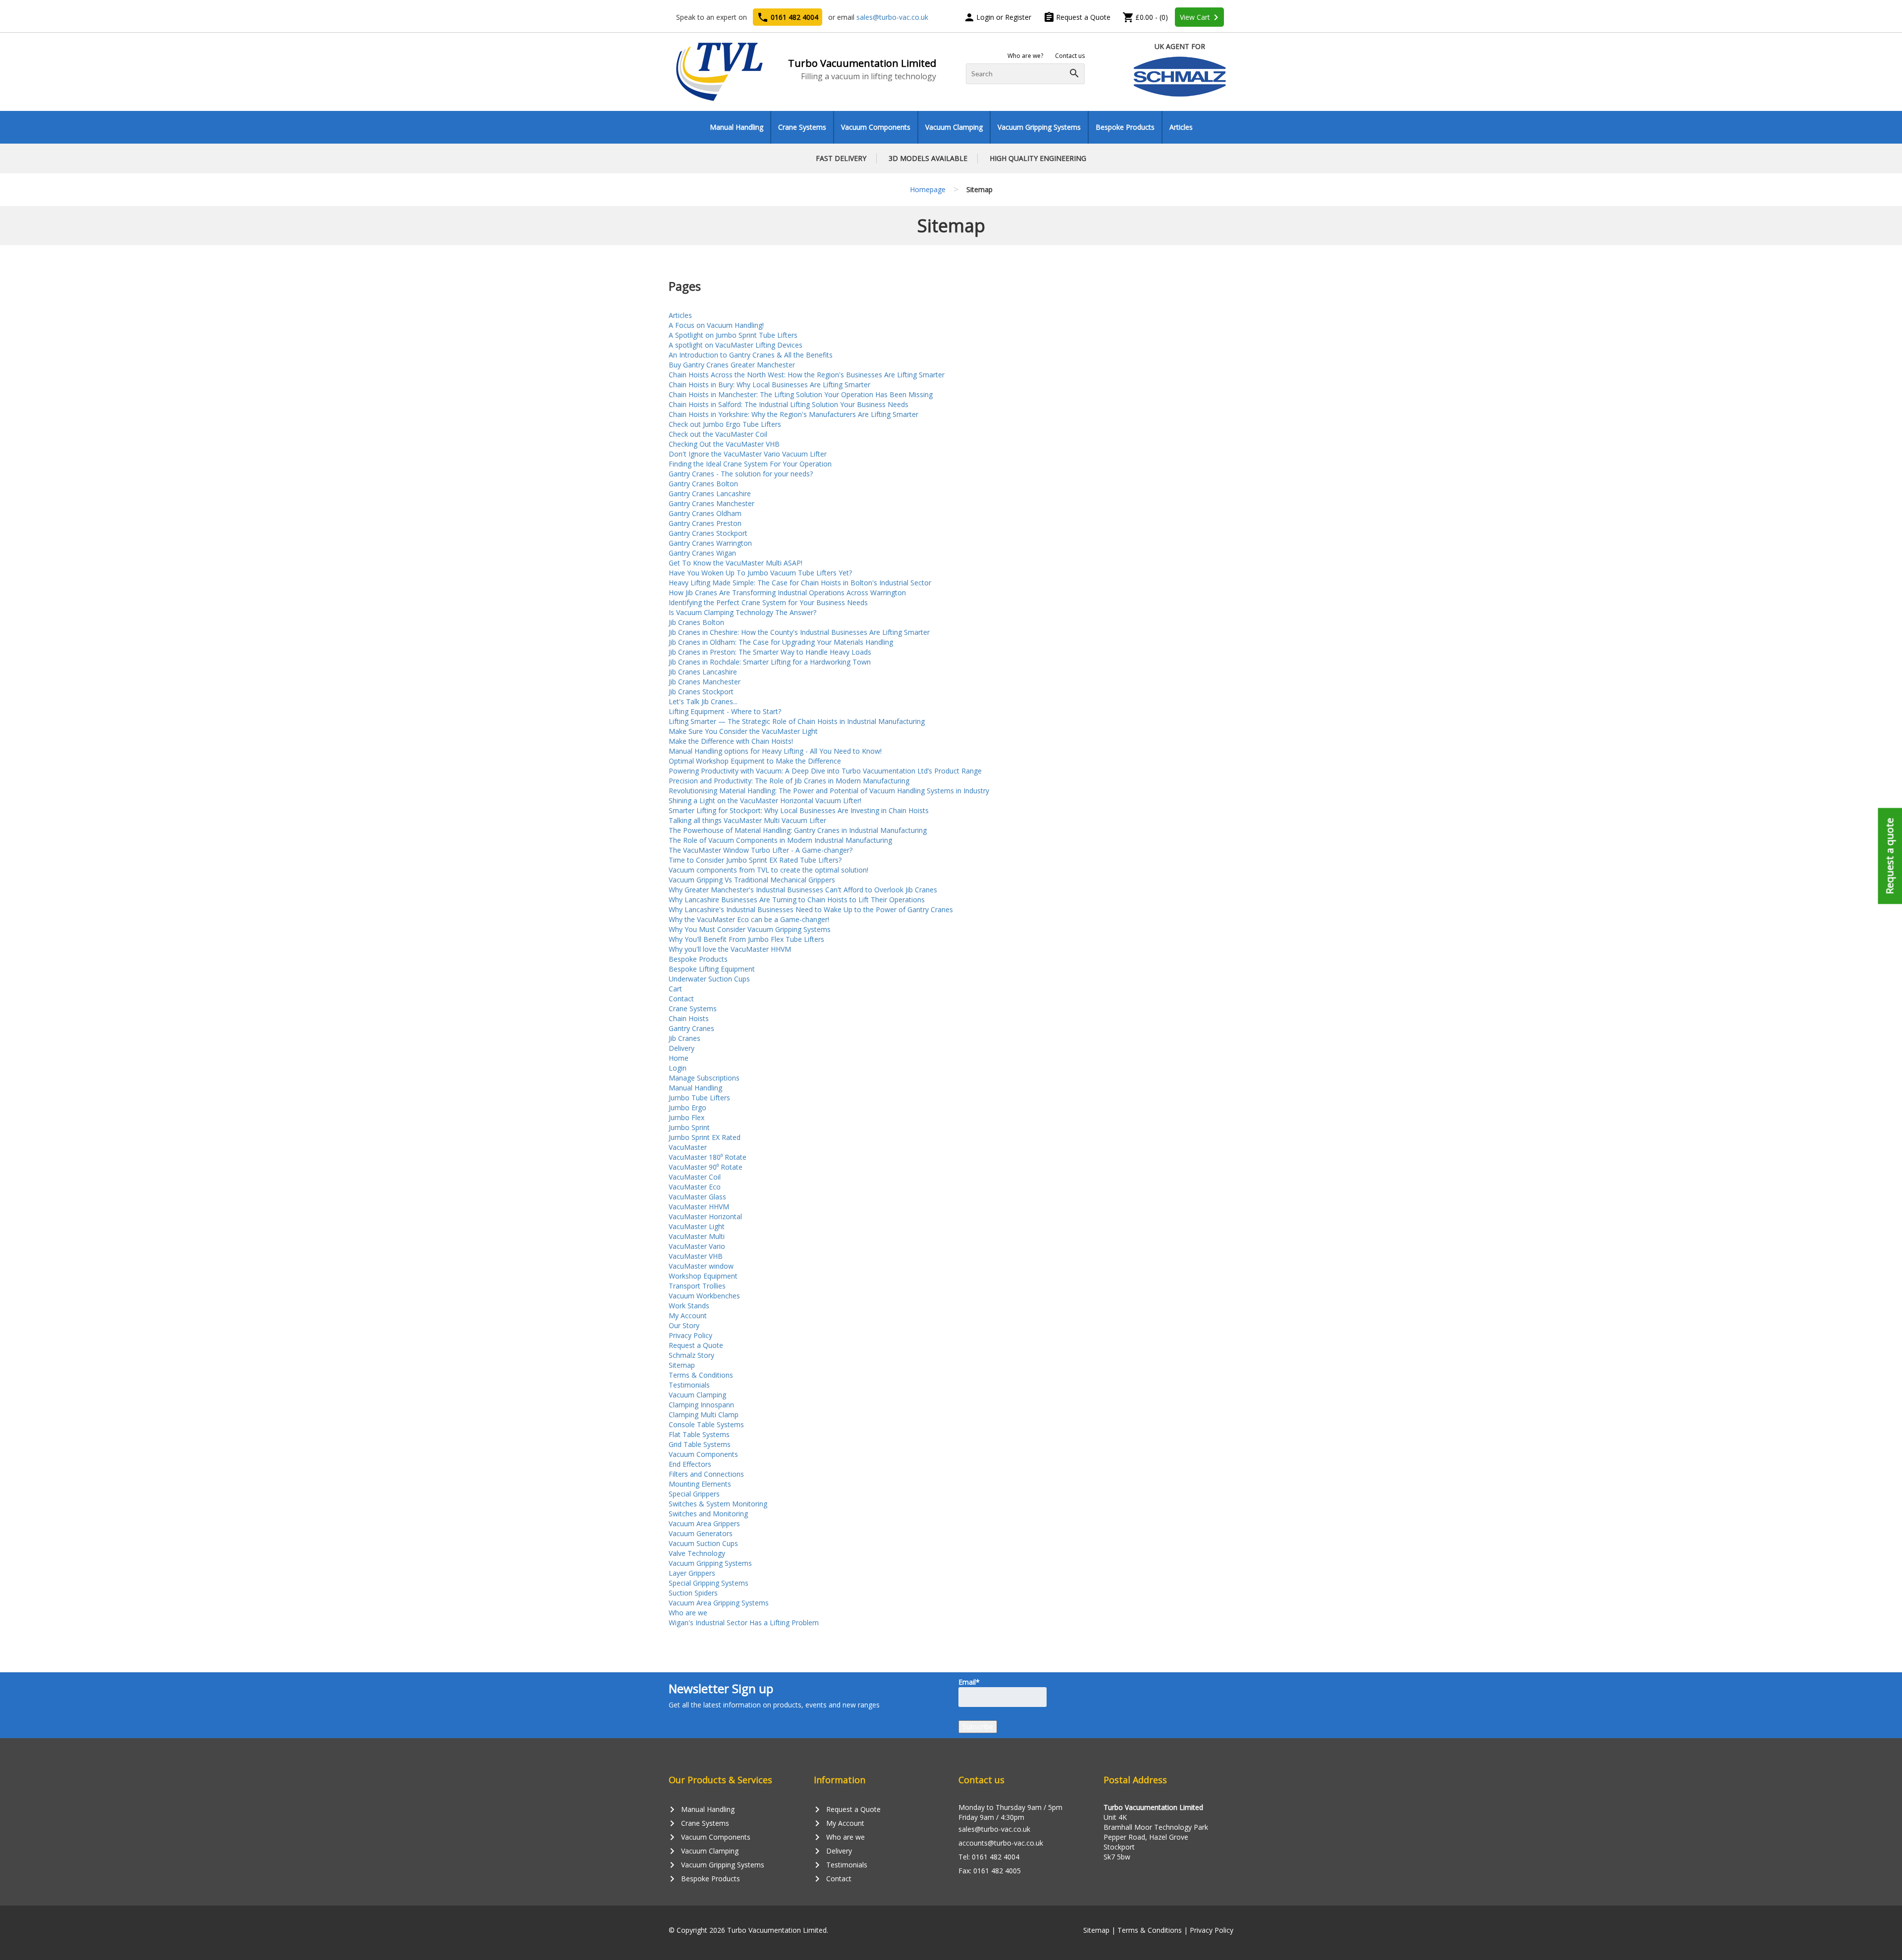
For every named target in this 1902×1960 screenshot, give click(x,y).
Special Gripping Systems (709, 1583)
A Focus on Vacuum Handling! (716, 325)
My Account (688, 1315)
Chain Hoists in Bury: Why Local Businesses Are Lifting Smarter (769, 385)
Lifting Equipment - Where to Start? (725, 711)
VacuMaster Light (697, 1226)
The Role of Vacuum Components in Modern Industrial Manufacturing (780, 840)
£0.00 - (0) (1145, 17)
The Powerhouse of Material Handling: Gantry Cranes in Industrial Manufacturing (798, 830)
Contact (681, 999)
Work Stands (689, 1306)
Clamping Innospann (701, 1405)
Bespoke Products (1125, 127)
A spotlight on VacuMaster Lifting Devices (736, 345)
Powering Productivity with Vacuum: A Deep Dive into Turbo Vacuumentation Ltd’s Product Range (825, 771)
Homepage (928, 189)
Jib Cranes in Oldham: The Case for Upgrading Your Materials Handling (781, 642)
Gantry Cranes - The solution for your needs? (741, 474)
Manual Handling (737, 127)
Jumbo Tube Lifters (699, 1098)
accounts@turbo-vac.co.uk (1001, 1843)
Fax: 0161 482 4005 (990, 1871)
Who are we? (1025, 56)
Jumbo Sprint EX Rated (705, 1137)
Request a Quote (1077, 17)
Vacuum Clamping (954, 127)
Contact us (1070, 56)
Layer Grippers (692, 1573)
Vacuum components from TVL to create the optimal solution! (768, 870)
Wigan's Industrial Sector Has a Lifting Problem (744, 1623)
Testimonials (689, 1385)
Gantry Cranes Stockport (708, 533)
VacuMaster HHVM (699, 1207)
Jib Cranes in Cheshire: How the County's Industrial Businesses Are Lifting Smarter (799, 632)
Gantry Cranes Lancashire (710, 493)
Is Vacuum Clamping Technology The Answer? (742, 612)
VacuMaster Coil (695, 1177)
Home (679, 1058)
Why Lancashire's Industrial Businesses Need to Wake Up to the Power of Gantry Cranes (811, 909)
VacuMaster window (701, 1266)
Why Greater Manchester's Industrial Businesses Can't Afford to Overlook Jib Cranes (803, 890)
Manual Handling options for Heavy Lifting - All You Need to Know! (775, 751)
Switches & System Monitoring (718, 1504)
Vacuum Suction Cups (703, 1543)
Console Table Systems (706, 1424)
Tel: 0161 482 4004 (989, 1857)
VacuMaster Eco (695, 1187)
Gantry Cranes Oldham (705, 513)
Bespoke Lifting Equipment (712, 969)
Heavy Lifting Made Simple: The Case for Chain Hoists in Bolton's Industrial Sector (800, 583)
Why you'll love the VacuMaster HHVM (730, 949)
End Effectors (690, 1464)
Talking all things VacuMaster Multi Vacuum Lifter (747, 820)
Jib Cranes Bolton (696, 622)
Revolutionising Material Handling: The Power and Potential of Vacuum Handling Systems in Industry (829, 791)
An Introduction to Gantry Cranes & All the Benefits (751, 355)
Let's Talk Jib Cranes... (703, 701)
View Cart (1201, 17)
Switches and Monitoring (708, 1514)
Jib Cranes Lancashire (703, 672)
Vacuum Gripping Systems (1039, 127)
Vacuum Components (876, 127)
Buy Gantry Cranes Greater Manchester (732, 365)
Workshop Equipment (703, 1276)
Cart (675, 989)
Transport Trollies (697, 1286)
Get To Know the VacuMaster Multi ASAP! (736, 563)
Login (678, 1068)
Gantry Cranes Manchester (712, 503)
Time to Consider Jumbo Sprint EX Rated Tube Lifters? (755, 860)
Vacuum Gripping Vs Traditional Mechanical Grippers (752, 880)
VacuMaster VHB (696, 1256)
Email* (969, 1682)
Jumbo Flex (687, 1117)
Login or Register (997, 17)
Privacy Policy (690, 1335)
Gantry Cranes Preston (705, 523)
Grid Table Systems (700, 1444)
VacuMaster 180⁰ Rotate (708, 1157)
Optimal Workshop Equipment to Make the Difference (755, 761)
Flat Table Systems (699, 1434)
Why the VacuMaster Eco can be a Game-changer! (749, 919)
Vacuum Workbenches (704, 1296)
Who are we (688, 1613)
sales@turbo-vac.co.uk (892, 17)
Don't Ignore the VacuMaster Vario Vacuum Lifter (748, 454)
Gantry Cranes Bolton (703, 484)
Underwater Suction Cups (709, 979)
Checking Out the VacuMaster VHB (724, 444)
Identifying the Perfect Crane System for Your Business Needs (768, 602)
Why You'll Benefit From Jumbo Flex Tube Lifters (746, 939)
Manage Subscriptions (704, 1078)
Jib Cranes (685, 1038)
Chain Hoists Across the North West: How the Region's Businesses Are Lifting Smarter (807, 375)
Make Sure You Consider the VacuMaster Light (743, 731)
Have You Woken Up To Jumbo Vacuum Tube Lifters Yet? (760, 573)
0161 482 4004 (788, 17)
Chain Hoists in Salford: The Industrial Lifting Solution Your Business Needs (789, 404)
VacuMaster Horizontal (705, 1216)
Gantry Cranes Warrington (710, 543)
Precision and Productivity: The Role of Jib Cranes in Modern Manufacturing (789, 781)
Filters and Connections (706, 1474)
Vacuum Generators (701, 1533)
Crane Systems (802, 127)
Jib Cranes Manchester (705, 682)
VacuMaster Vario (697, 1246)
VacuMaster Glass (697, 1197)
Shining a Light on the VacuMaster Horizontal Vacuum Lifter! (765, 800)
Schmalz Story (691, 1355)
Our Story (684, 1325)
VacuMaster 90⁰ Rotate (706, 1167)
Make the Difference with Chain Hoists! (731, 741)
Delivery (682, 1048)
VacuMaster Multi (697, 1236)
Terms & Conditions (701, 1375)
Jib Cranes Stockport (701, 692)
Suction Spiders (693, 1593)
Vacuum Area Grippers (704, 1523)
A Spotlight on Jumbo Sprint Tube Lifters (733, 335)
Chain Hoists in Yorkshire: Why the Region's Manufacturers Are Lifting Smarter (793, 414)
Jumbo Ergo (687, 1108)
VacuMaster (688, 1147)
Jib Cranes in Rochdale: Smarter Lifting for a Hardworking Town (770, 662)
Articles (1181, 127)
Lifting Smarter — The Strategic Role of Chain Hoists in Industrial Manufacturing (797, 721)
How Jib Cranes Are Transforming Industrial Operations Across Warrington (787, 593)
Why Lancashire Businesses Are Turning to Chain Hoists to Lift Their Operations (797, 900)
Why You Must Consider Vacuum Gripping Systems (750, 929)
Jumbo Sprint (689, 1127)
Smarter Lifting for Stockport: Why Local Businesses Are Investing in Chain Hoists (799, 810)
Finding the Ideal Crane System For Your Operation (750, 464)
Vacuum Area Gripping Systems (719, 1603)
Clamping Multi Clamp (704, 1415)
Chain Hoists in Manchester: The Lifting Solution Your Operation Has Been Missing (801, 394)
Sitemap (682, 1365)
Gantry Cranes (691, 1028)
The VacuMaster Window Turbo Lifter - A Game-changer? (761, 850)
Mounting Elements (700, 1484)
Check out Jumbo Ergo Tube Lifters (725, 424)
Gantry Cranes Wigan (702, 553)
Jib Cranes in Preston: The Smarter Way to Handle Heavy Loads (770, 652)
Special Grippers (694, 1494)
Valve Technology (697, 1553)
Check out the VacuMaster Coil (718, 434)
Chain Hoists (689, 1018)
